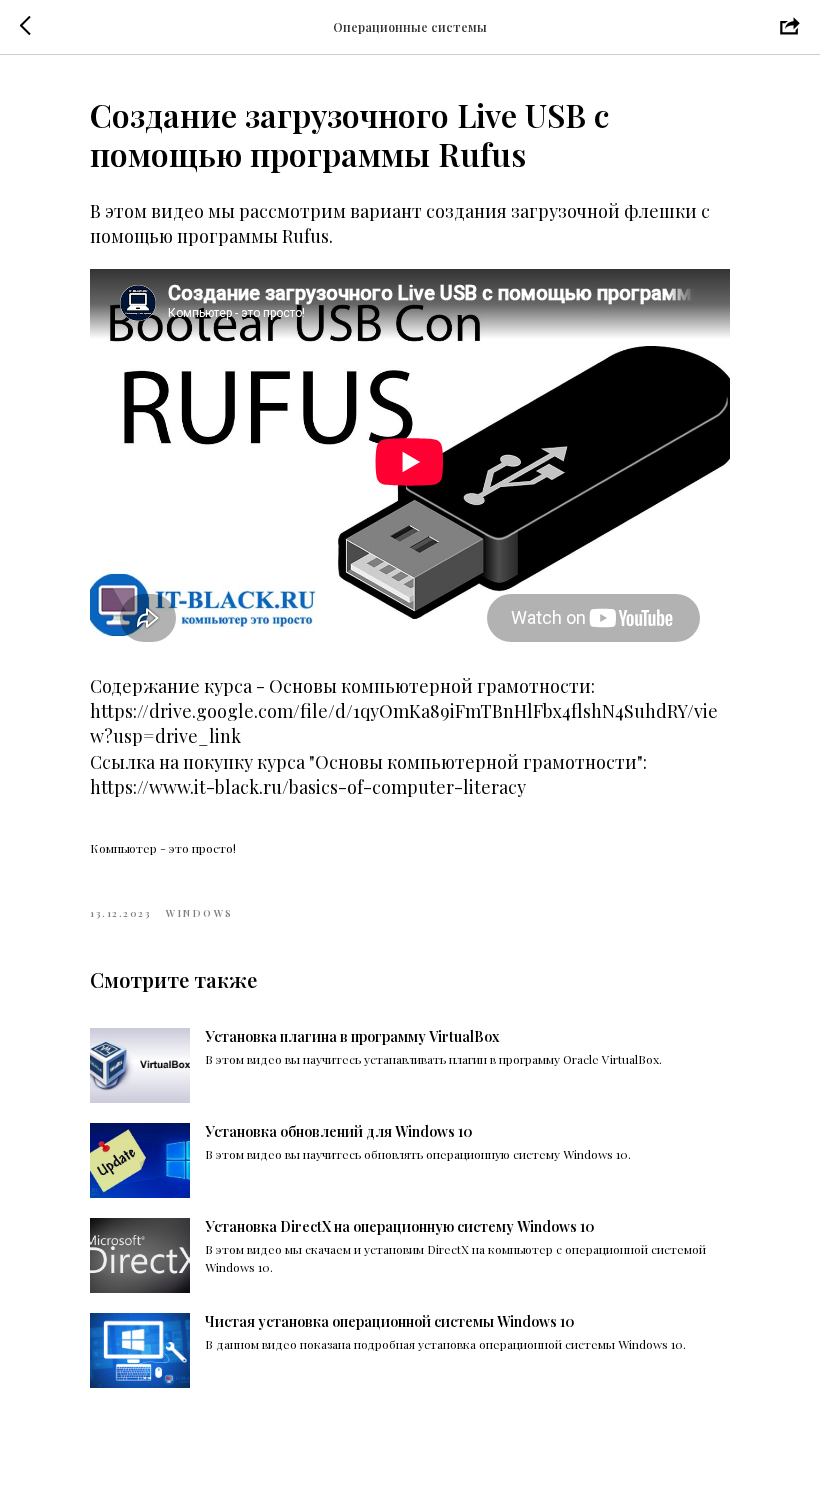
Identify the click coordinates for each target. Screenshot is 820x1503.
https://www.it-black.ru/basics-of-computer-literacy (308, 787)
